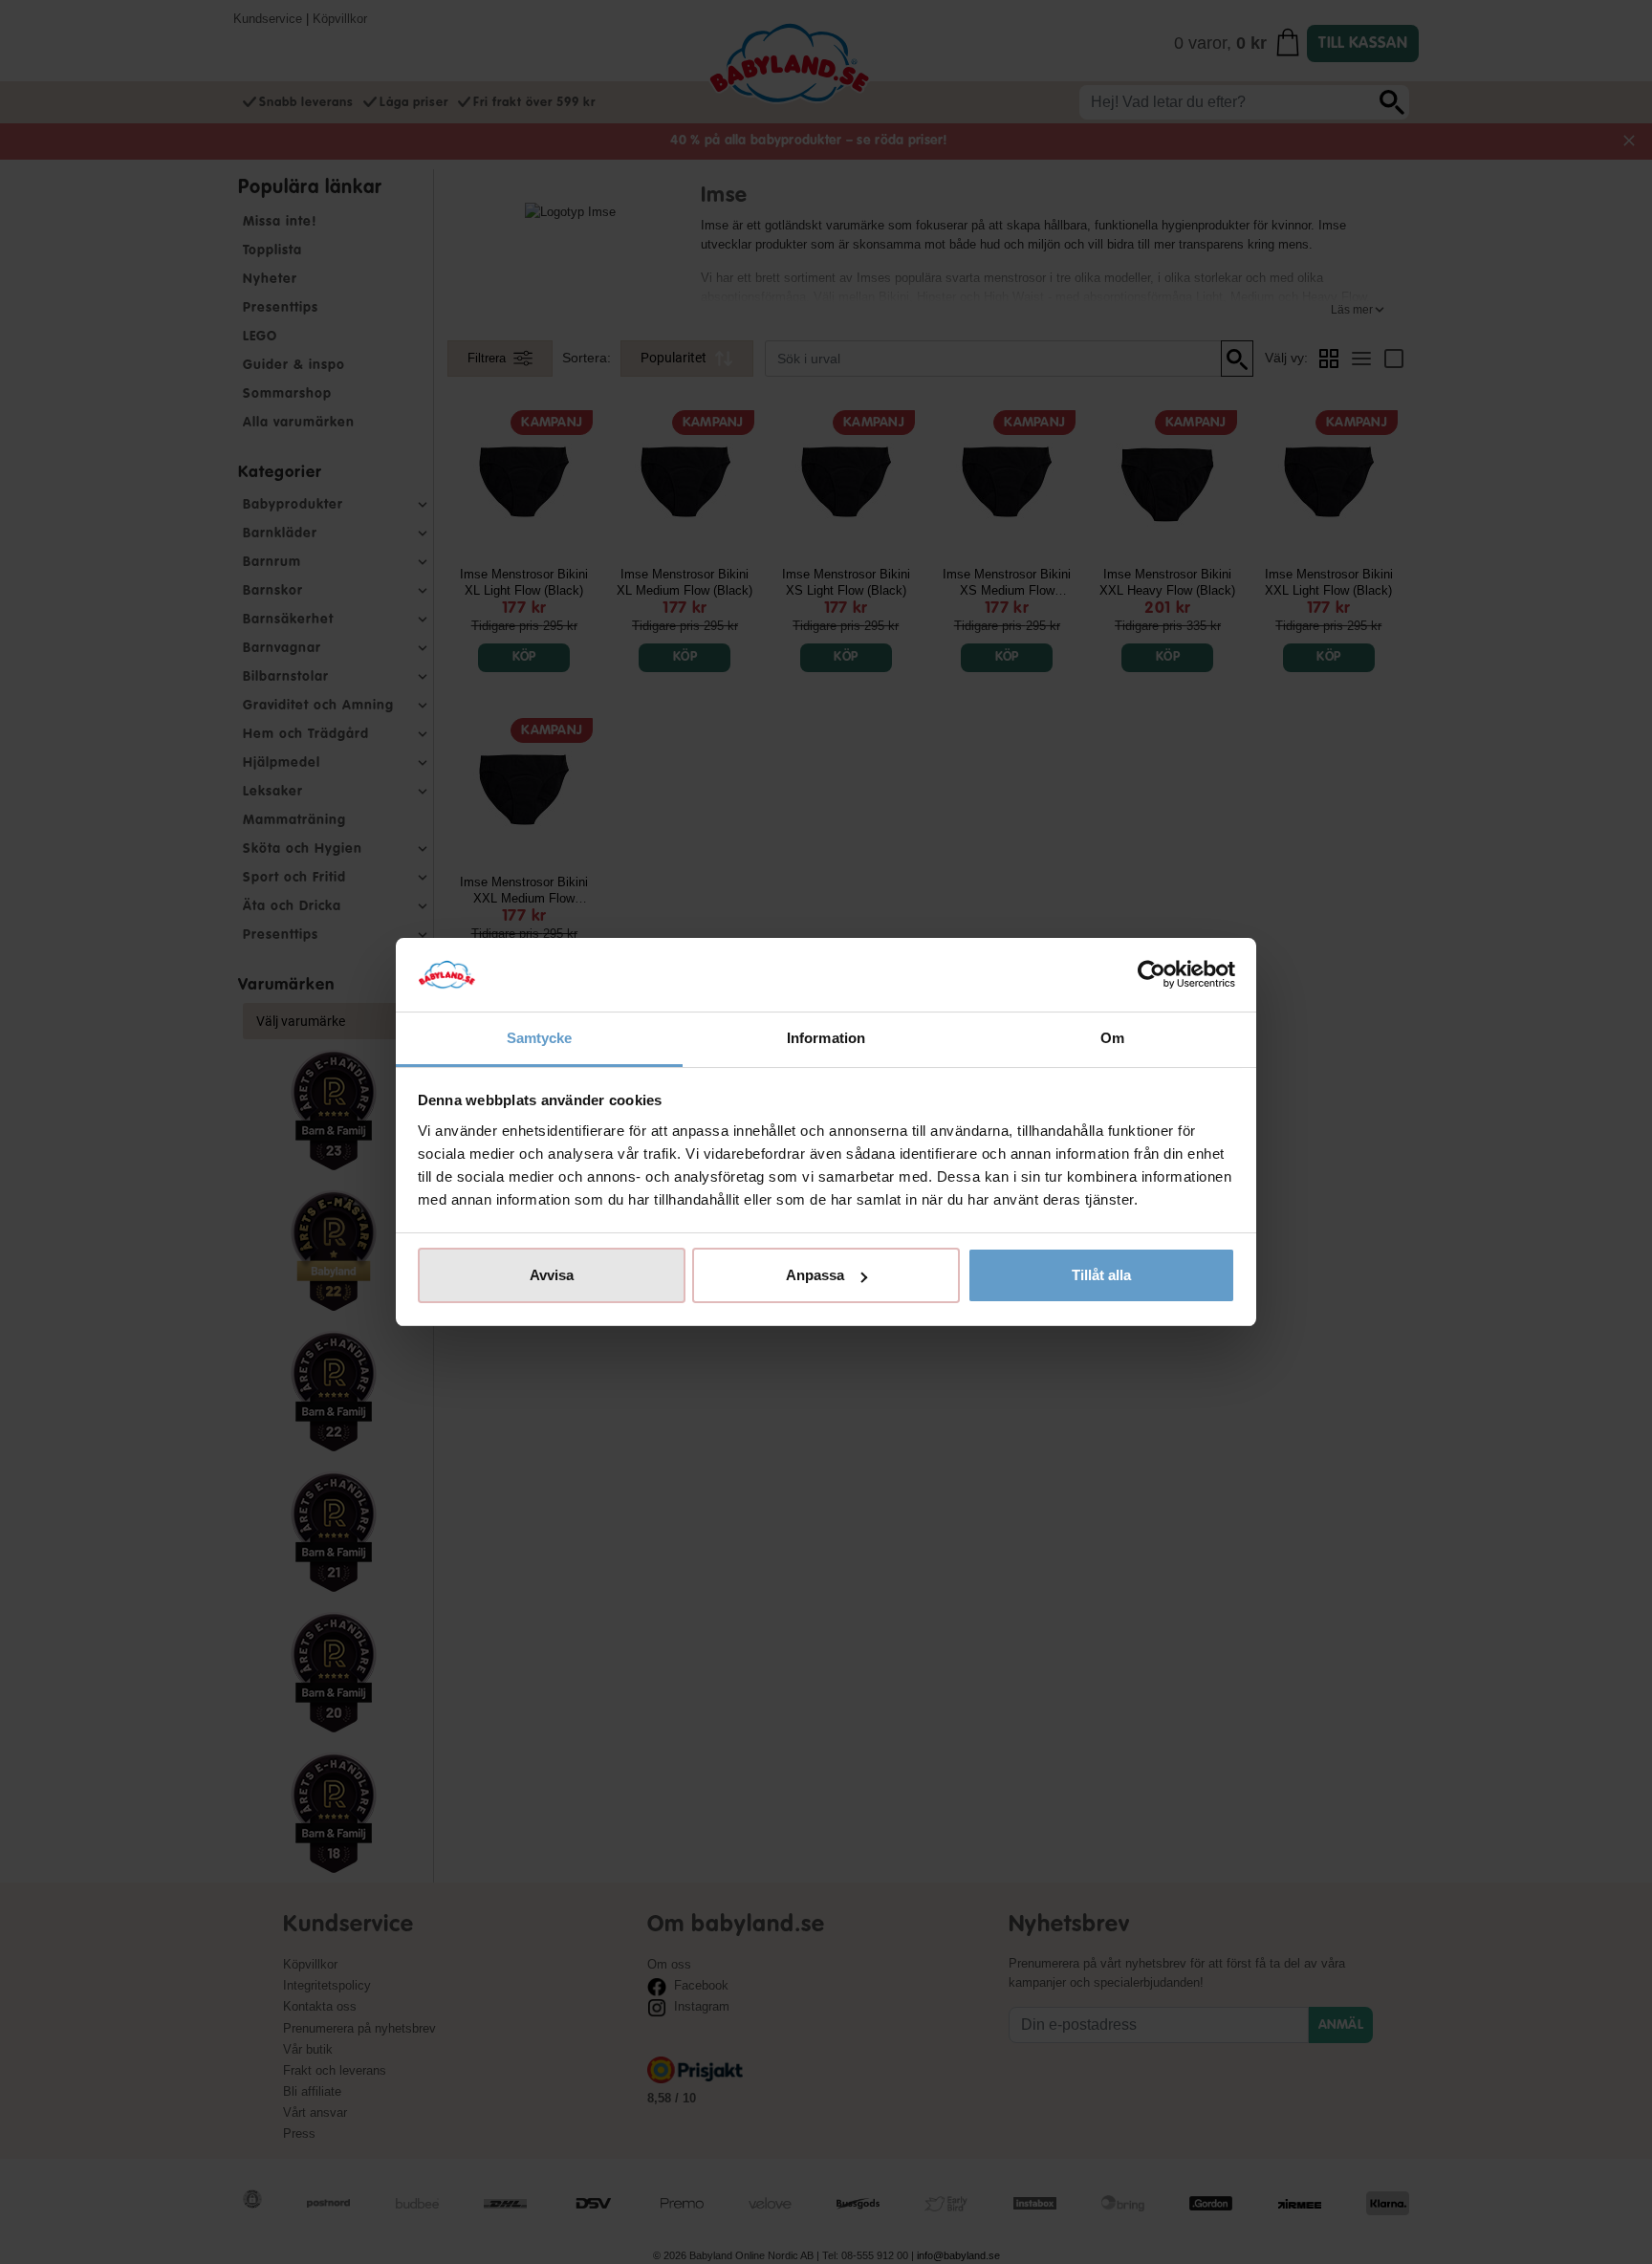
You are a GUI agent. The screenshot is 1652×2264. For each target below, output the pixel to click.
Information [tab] (826, 1038)
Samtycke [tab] (540, 1038)
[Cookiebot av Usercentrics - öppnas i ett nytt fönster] (1152, 975)
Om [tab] (1112, 1038)
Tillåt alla (1101, 1275)
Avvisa (552, 1275)
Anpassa (815, 1275)
